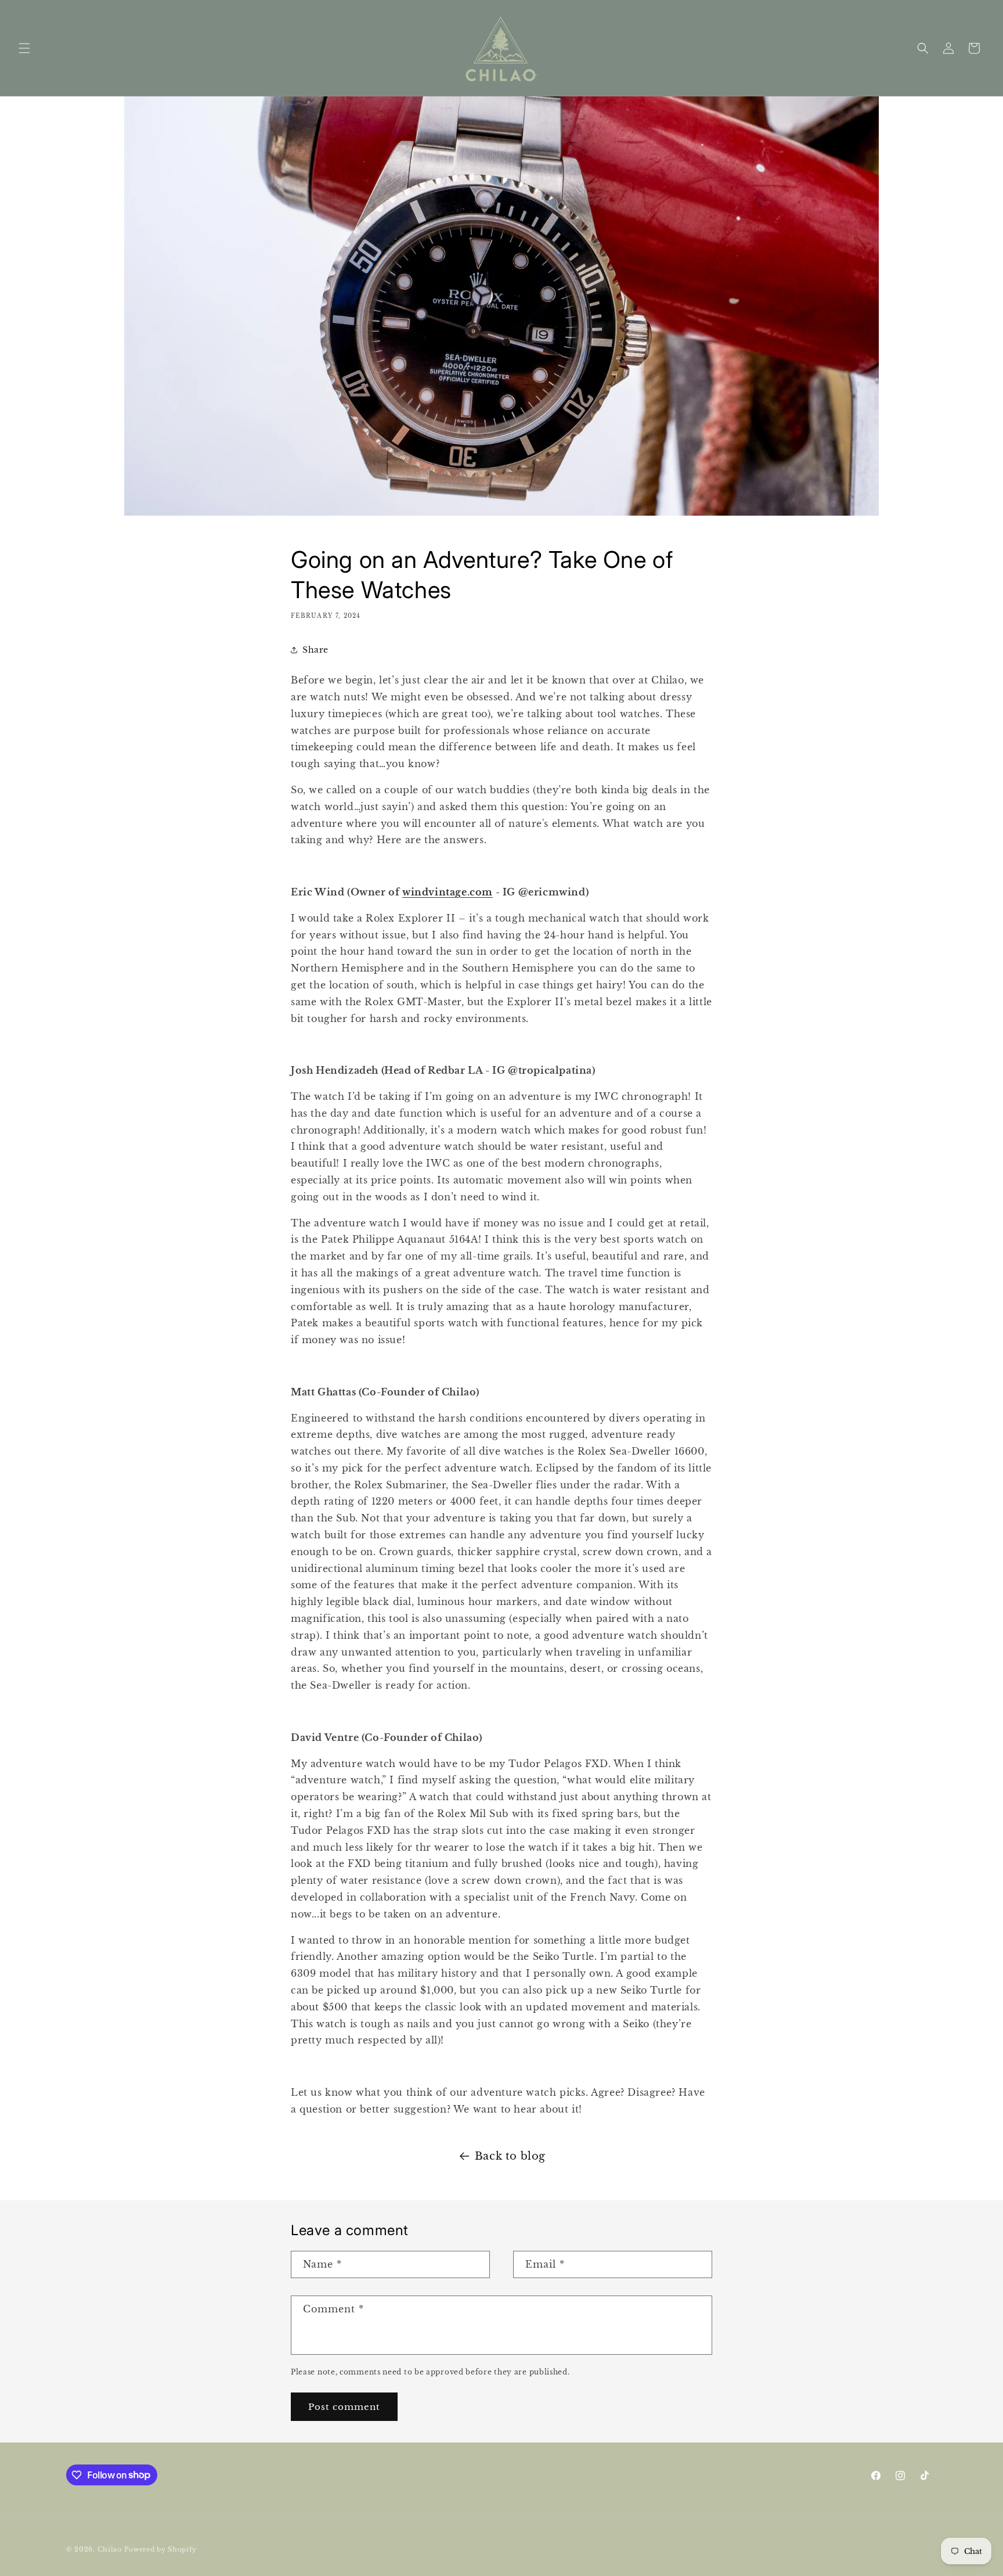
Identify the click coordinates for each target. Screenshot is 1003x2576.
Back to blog (510, 2156)
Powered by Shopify (161, 2549)
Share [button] (315, 650)
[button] (24, 48)
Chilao (110, 2549)
